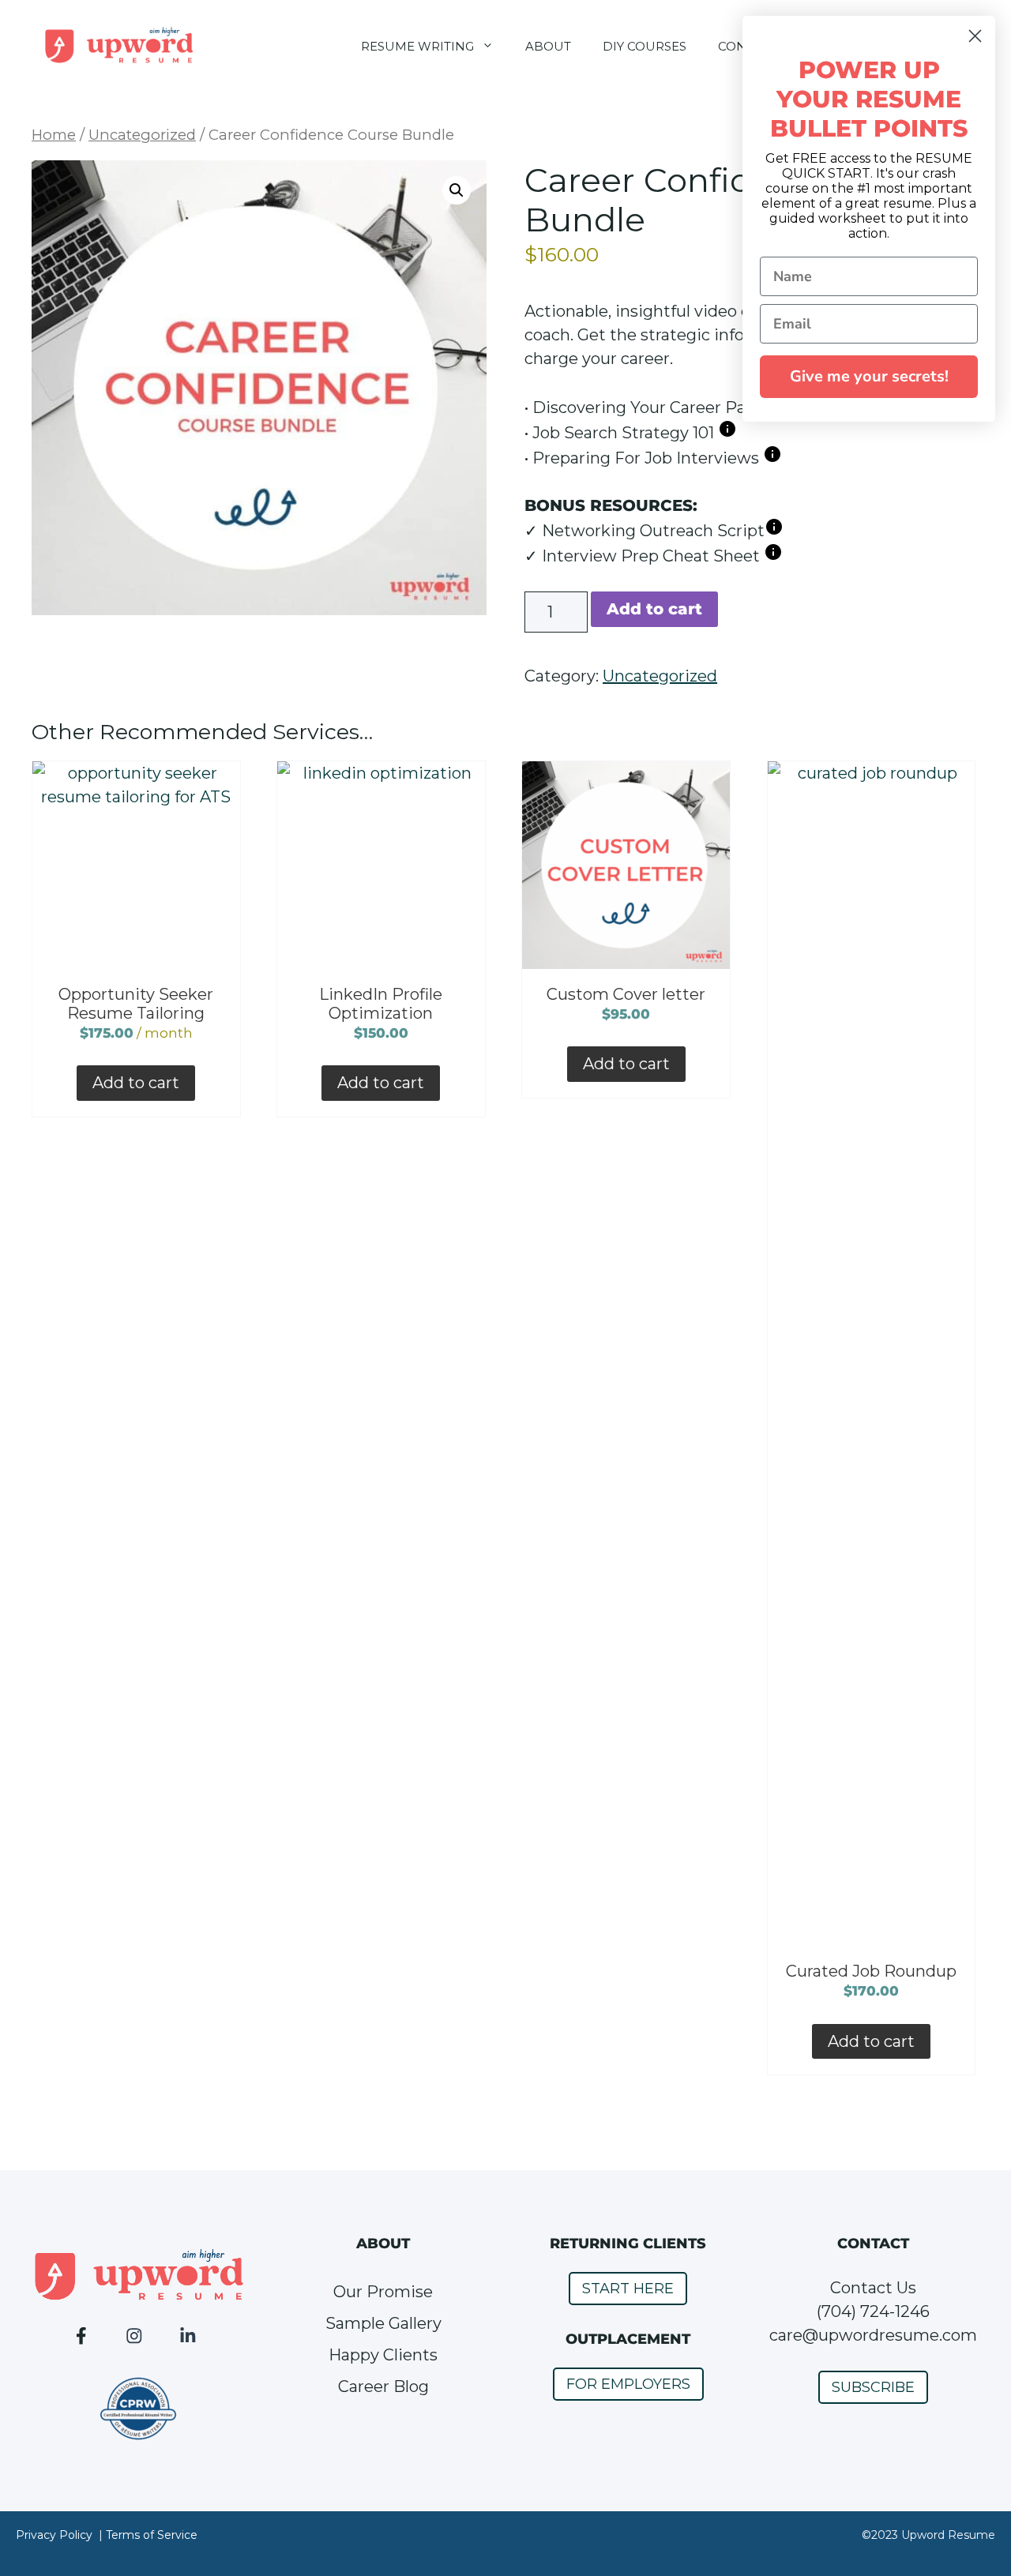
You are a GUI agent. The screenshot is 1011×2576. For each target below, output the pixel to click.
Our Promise (383, 2292)
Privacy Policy (54, 2535)
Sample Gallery (383, 2323)
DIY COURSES (645, 46)
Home (54, 135)
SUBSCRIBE (873, 2387)
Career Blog (383, 2386)
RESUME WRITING (417, 46)
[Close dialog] (975, 36)
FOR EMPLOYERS (628, 2384)
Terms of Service (152, 2535)
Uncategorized (142, 135)
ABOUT (548, 46)
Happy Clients (383, 2355)
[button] (457, 190)
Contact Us (873, 2288)
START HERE (628, 2289)
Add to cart (654, 609)
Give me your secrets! (869, 376)
